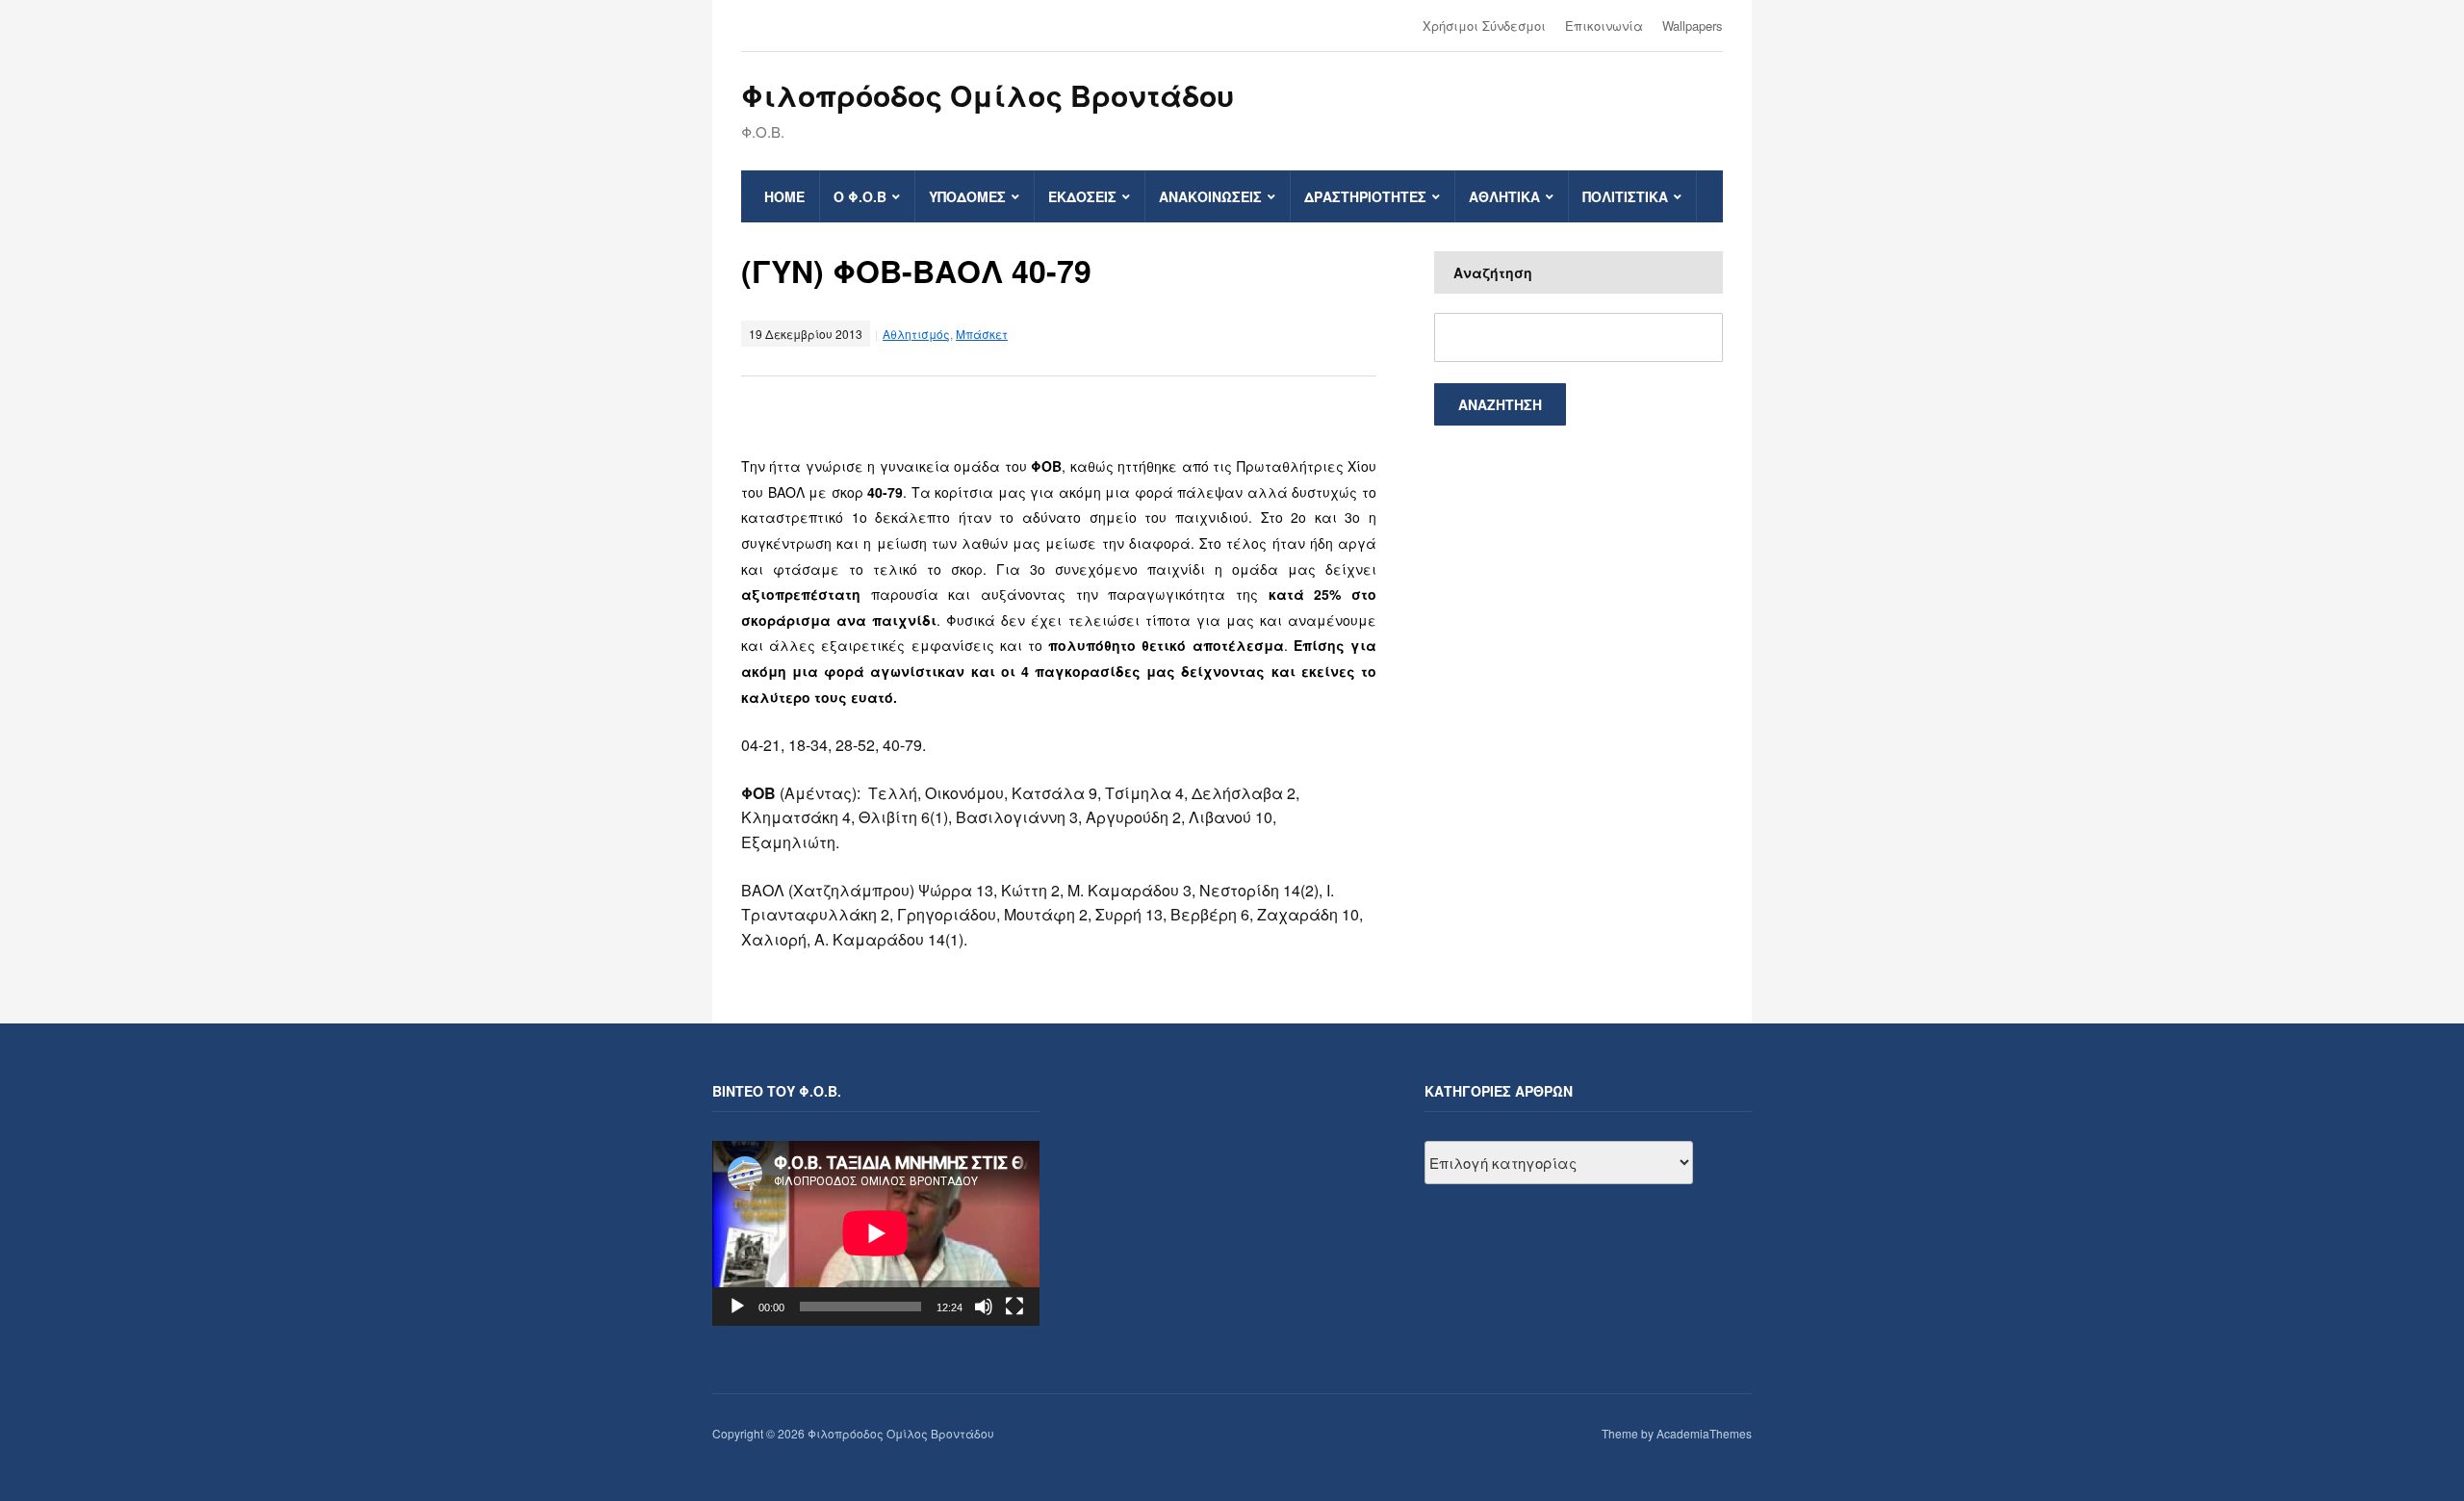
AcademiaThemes (1704, 1433)
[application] (876, 1233)
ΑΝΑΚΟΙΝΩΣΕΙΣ (1210, 196)
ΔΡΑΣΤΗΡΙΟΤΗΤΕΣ (1365, 196)
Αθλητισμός (916, 334)
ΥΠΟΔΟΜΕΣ (967, 196)
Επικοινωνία (1604, 26)
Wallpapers (1693, 26)
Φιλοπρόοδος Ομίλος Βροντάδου (988, 95)
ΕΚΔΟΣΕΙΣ (1082, 196)
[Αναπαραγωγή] (737, 1307)
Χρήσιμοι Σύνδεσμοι (1484, 26)
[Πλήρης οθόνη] (1014, 1307)
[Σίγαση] (984, 1307)
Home (784, 196)
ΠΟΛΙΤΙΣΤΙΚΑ (1625, 196)
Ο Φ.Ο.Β (860, 196)
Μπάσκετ (982, 334)
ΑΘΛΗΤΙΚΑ (1504, 196)
